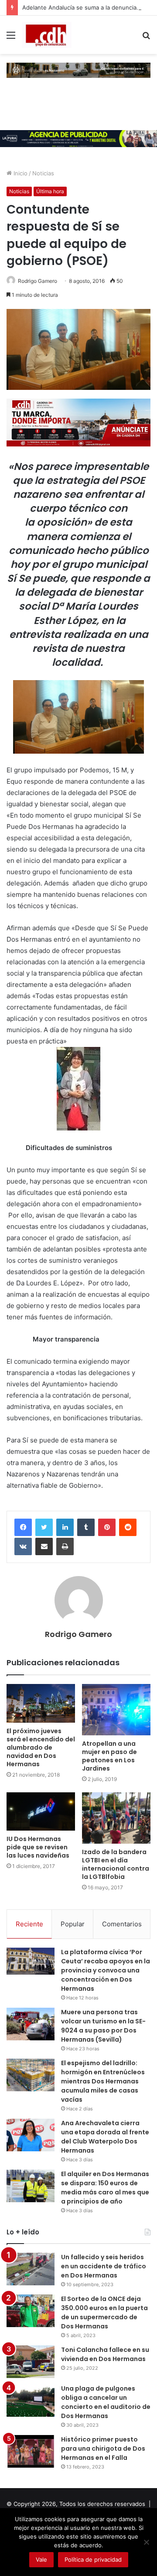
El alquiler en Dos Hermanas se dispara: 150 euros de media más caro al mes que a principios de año (105, 2188)
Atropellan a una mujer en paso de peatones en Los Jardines (109, 1756)
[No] (146, 2542)
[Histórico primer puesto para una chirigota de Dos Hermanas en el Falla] (31, 2451)
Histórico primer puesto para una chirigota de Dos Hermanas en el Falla (103, 2449)
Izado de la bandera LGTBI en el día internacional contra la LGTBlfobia (116, 1864)
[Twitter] (44, 1527)
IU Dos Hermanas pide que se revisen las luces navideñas (38, 1847)
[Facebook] (23, 1527)
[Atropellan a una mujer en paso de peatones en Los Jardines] (116, 1710)
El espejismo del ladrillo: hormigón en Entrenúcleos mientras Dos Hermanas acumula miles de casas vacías (103, 2081)
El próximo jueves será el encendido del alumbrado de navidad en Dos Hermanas (41, 1748)
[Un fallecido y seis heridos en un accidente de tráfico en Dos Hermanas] (31, 2269)
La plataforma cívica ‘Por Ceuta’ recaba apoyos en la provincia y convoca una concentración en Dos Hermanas (106, 1970)
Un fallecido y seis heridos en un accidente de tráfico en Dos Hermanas (104, 2266)
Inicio (20, 173)
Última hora (50, 191)
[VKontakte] (23, 1546)
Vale (41, 2559)
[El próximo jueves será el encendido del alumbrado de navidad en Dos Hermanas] (41, 1703)
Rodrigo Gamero (38, 281)
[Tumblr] (86, 1527)
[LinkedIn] (65, 1527)
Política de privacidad (93, 2559)
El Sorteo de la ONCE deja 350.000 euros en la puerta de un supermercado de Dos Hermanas (104, 2313)
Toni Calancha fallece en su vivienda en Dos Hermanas (105, 2354)
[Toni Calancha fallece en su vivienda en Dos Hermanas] (31, 2362)
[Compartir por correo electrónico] (44, 1546)
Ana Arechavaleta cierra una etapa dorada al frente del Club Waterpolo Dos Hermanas (105, 2137)
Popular (73, 1924)
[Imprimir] (65, 1546)
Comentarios (122, 1924)
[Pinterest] (107, 1527)
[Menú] (11, 38)
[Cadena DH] (47, 35)
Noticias (43, 173)
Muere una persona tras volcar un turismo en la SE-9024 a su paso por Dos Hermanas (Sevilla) (103, 2026)
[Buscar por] (146, 38)
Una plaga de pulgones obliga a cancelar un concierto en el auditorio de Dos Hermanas (106, 2402)
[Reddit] (128, 1527)
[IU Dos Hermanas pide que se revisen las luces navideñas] (41, 1812)
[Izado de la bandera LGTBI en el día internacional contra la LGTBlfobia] (116, 1818)
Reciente (29, 1924)
